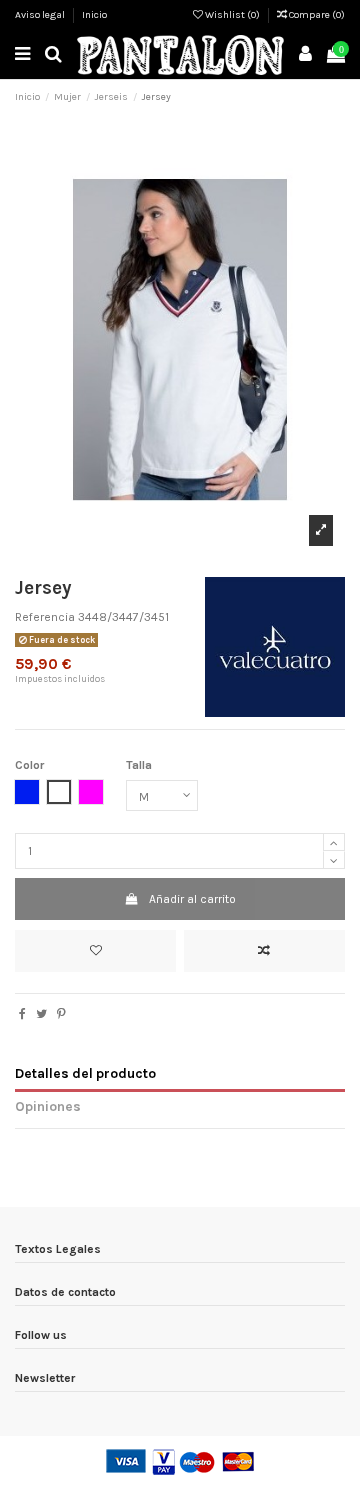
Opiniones (48, 1106)
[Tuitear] (41, 1014)
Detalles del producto (85, 1073)
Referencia (45, 617)
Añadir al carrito (192, 899)
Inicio (94, 15)
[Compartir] (22, 1014)
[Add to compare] (264, 951)
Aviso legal (41, 15)
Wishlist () (232, 15)
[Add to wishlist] (95, 951)
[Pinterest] (61, 1014)
